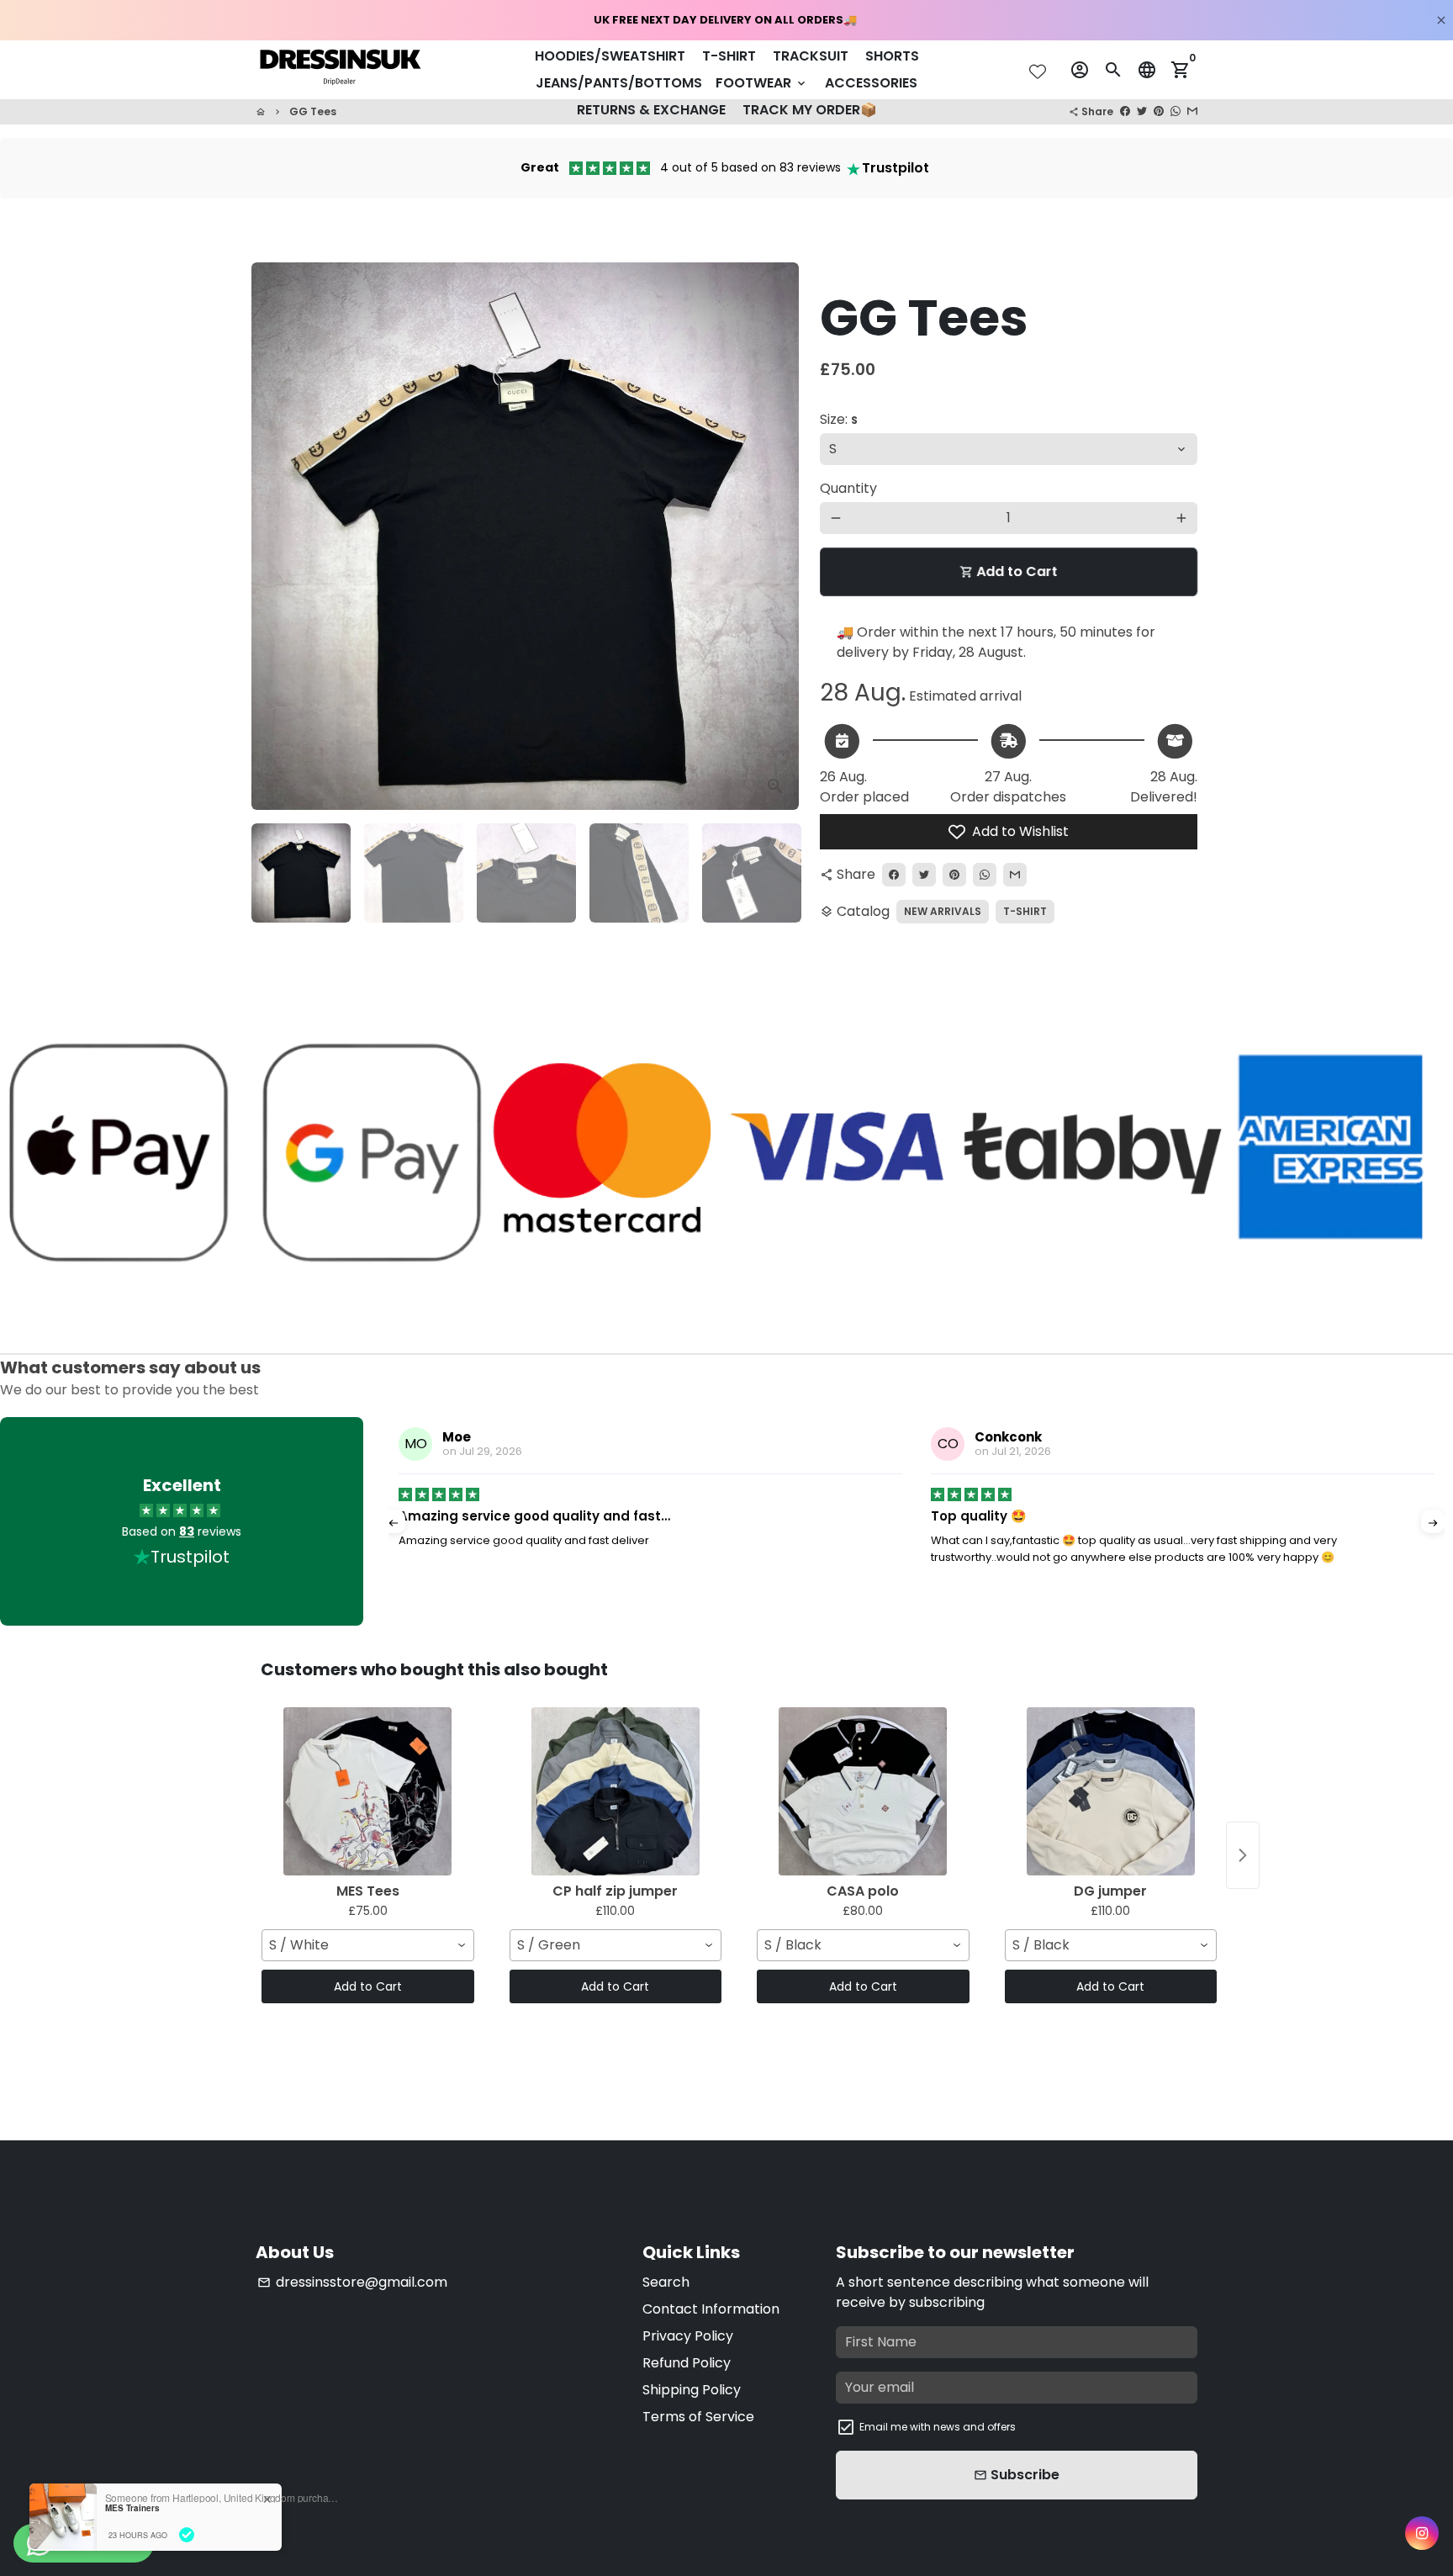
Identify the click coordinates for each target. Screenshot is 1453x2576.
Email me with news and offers (938, 2427)
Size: (839, 419)
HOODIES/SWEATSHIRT (610, 56)
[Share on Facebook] (1125, 111)
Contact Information (711, 2309)
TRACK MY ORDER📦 (810, 110)
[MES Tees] (368, 1791)
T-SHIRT (729, 56)
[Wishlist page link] (1038, 71)
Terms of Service (698, 2417)
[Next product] (1243, 1855)
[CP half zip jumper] (616, 1791)
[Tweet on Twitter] (1142, 111)
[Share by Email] (1192, 111)
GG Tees (313, 111)
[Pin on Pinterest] (1159, 111)
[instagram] (1421, 2534)
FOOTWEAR (762, 83)
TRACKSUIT (811, 56)
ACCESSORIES (871, 83)
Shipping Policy (692, 2390)
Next (772, 537)
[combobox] (368, 1945)
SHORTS (892, 56)
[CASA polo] (863, 1791)
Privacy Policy (688, 2336)
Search (666, 2282)
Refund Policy (687, 2363)
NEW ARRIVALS (943, 911)
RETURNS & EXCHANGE (651, 110)
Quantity (848, 488)
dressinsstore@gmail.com (352, 2282)
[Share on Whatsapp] (1176, 111)
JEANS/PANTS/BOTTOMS (619, 83)
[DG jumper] (1111, 1791)
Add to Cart (368, 1986)
